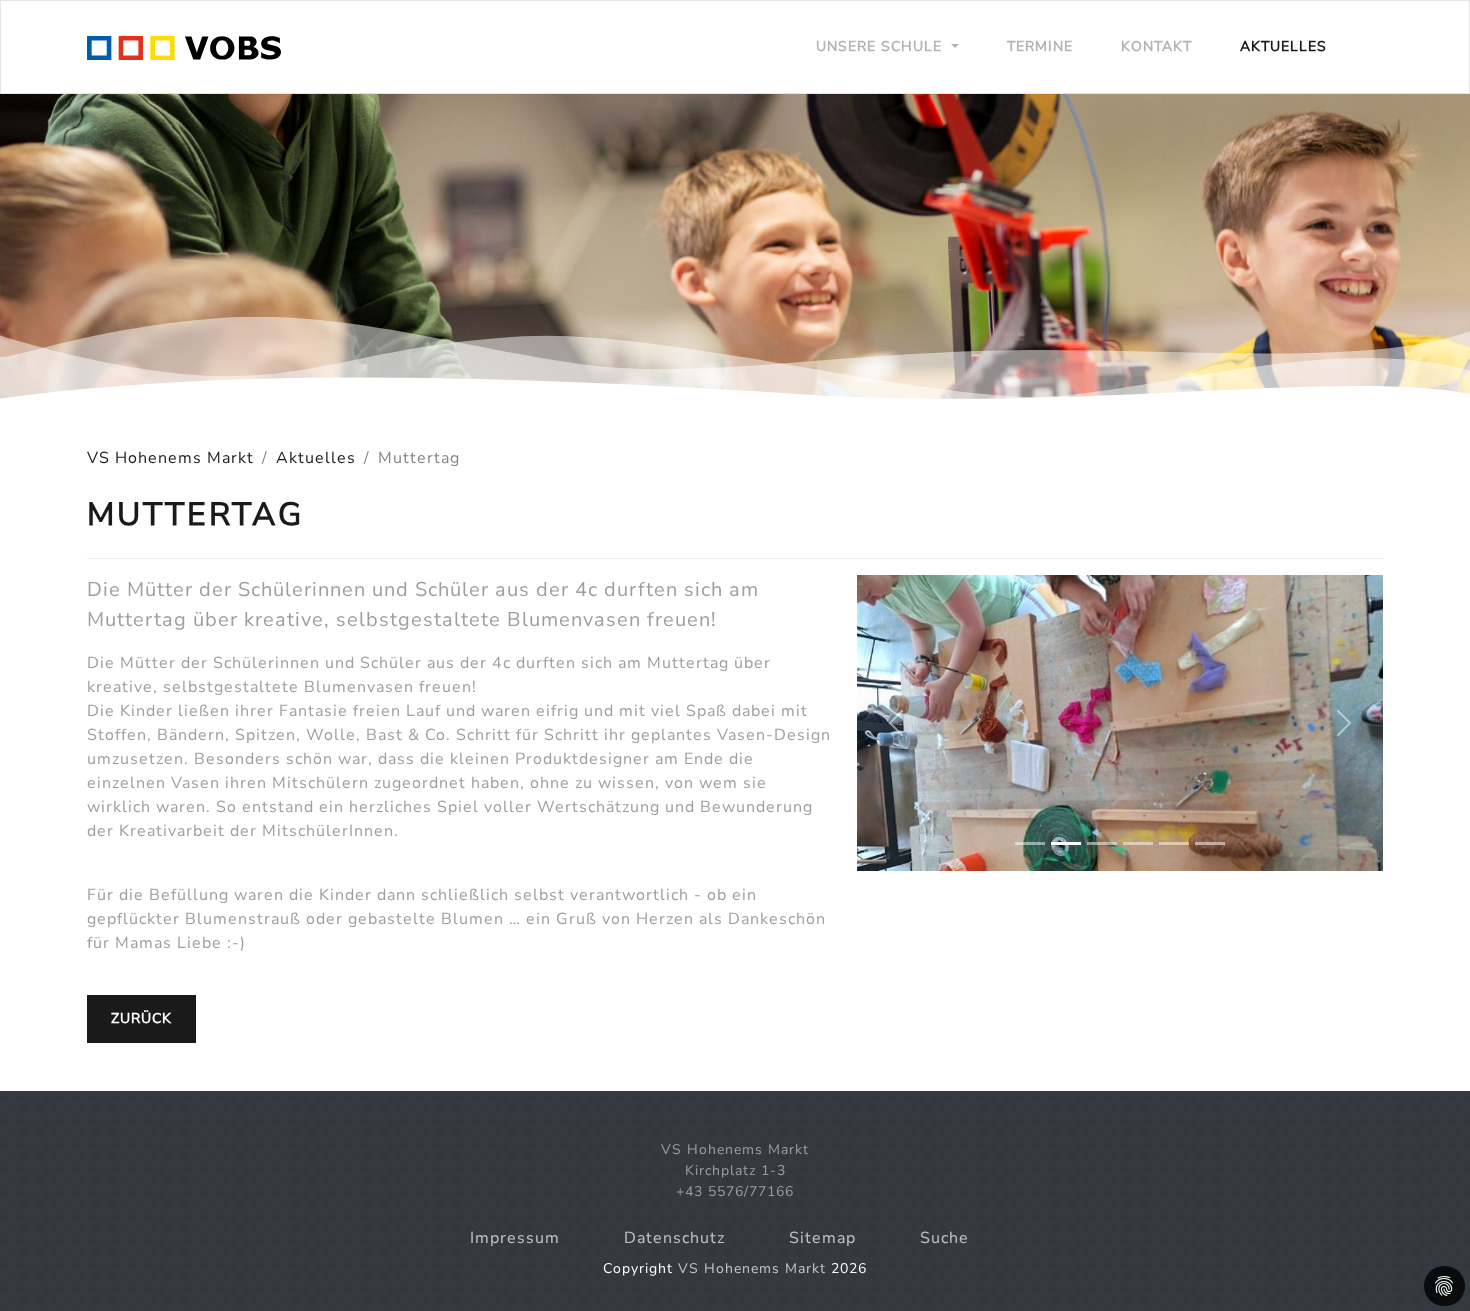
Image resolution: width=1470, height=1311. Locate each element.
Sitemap (822, 1238)
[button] (896, 723)
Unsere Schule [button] (881, 46)
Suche (944, 1238)
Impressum (515, 1238)
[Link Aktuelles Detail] (184, 47)
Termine (1040, 46)
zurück (141, 1018)
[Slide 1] (1030, 843)
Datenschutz (674, 1238)
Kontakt (1156, 46)
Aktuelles (1283, 46)
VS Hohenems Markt (170, 458)
